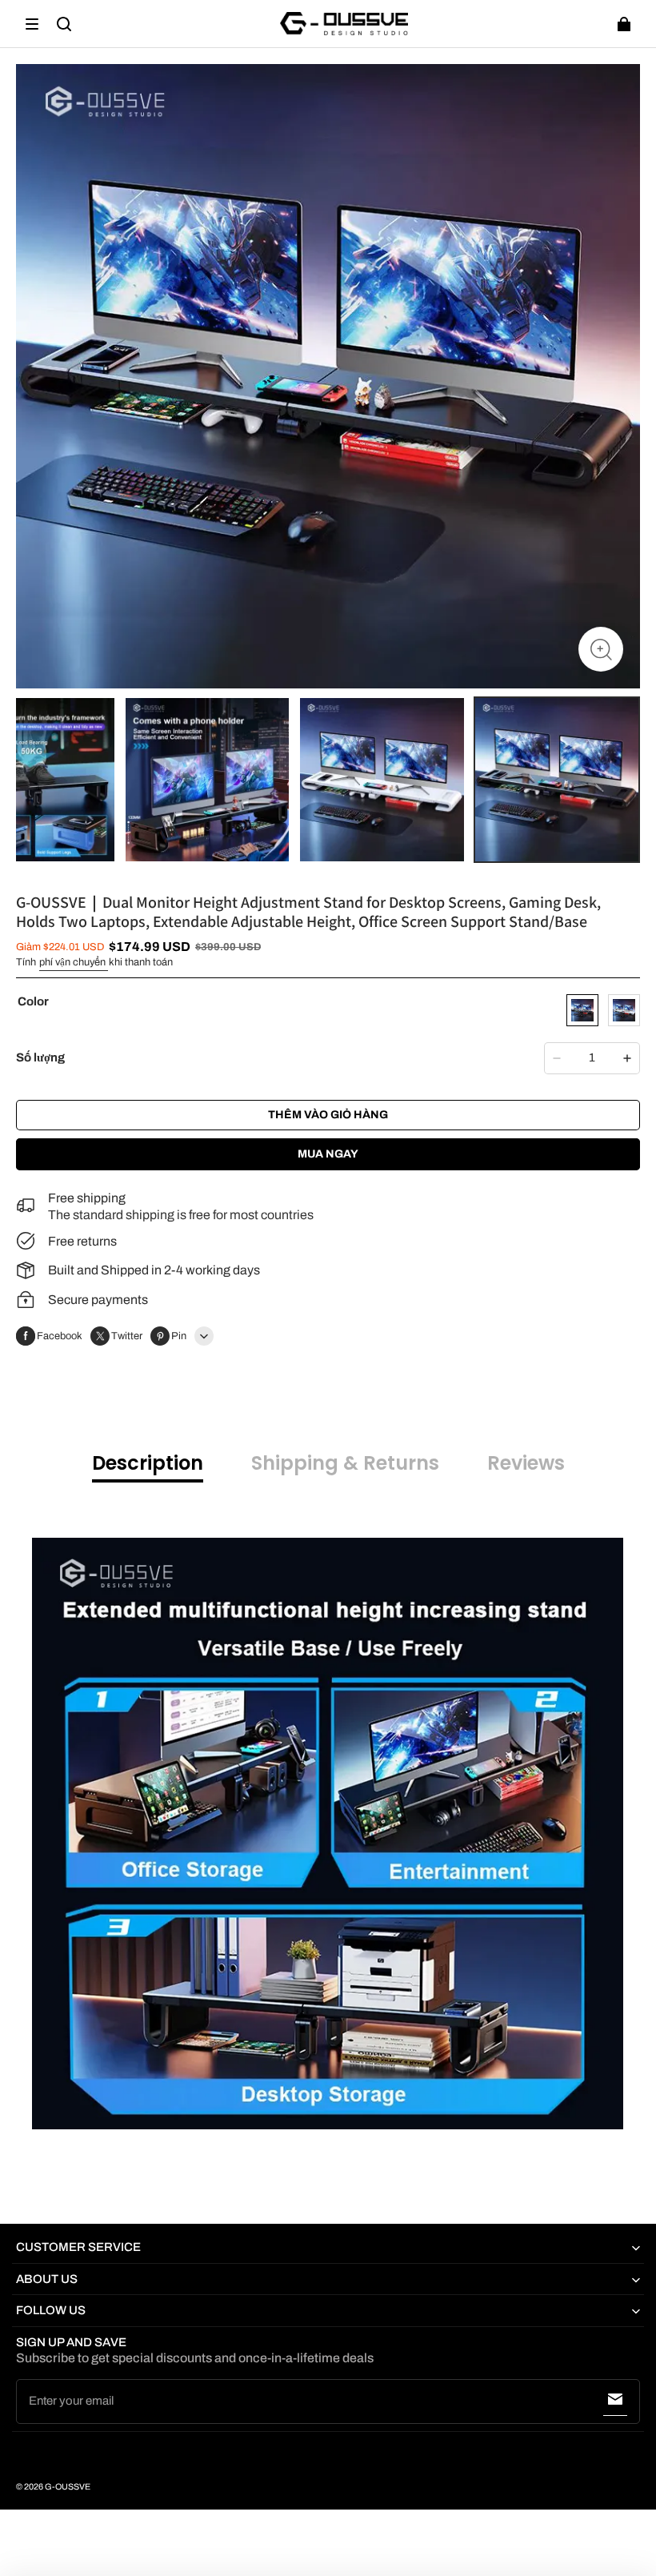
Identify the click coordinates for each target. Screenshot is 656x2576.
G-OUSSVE (68, 2487)
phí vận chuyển (74, 962)
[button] (32, 24)
